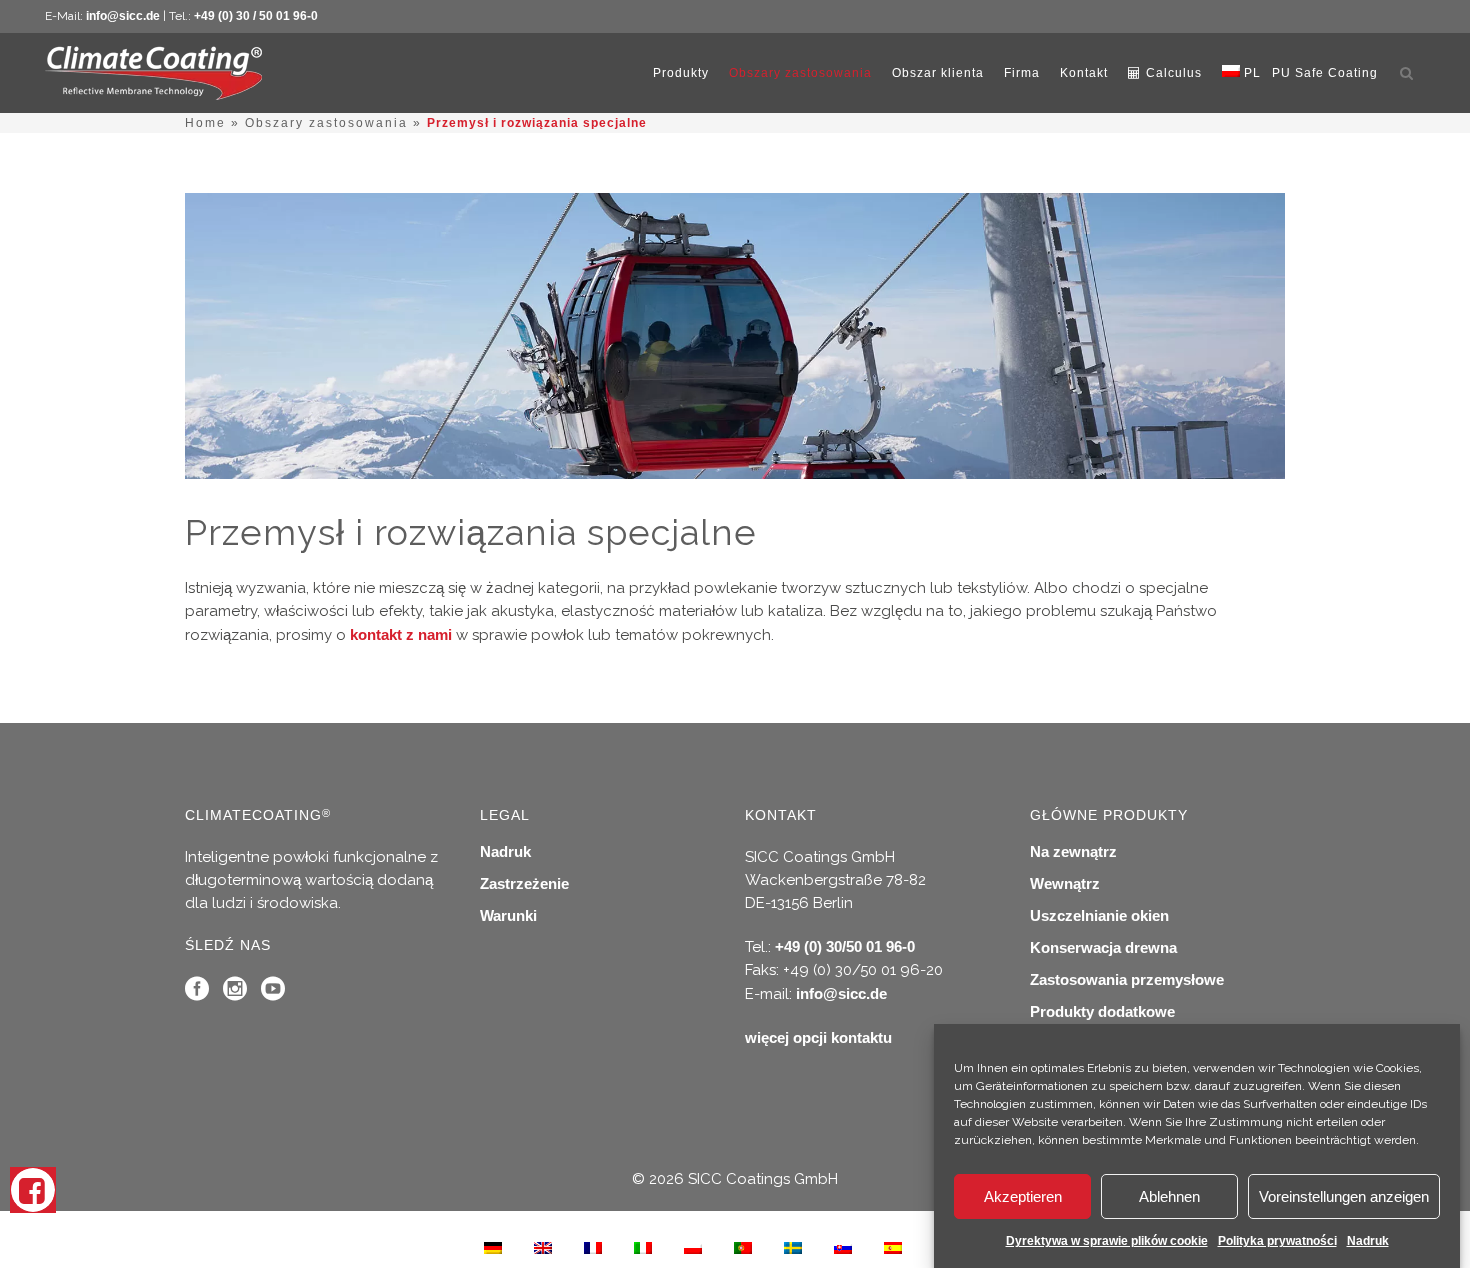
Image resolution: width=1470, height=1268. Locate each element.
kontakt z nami (401, 634)
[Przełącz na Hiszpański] (893, 1247)
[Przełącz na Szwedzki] (793, 1247)
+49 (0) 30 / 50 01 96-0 (256, 16)
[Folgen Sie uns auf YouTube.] (273, 993)
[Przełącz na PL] (693, 1247)
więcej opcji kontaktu (818, 1037)
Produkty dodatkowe (1102, 1011)
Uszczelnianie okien (1099, 915)
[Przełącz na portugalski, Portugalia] (743, 1247)
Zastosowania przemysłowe (1127, 979)
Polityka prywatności (1277, 1241)
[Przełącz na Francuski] (593, 1247)
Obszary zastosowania (326, 123)
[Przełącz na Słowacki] (843, 1247)
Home (205, 123)
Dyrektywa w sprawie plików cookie (1107, 1241)
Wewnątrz (1065, 883)
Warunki (508, 915)
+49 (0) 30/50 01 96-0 (845, 946)
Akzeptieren (1023, 1196)
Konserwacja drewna (1103, 947)
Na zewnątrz (1073, 851)
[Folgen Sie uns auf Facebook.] (197, 993)
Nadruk (1368, 1241)
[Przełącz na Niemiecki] (493, 1247)
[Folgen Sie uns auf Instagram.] (235, 993)
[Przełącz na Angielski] (543, 1247)
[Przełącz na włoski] (643, 1247)
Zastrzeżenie (524, 883)
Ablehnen (1169, 1196)
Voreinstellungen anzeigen (1344, 1196)
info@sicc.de (123, 16)
